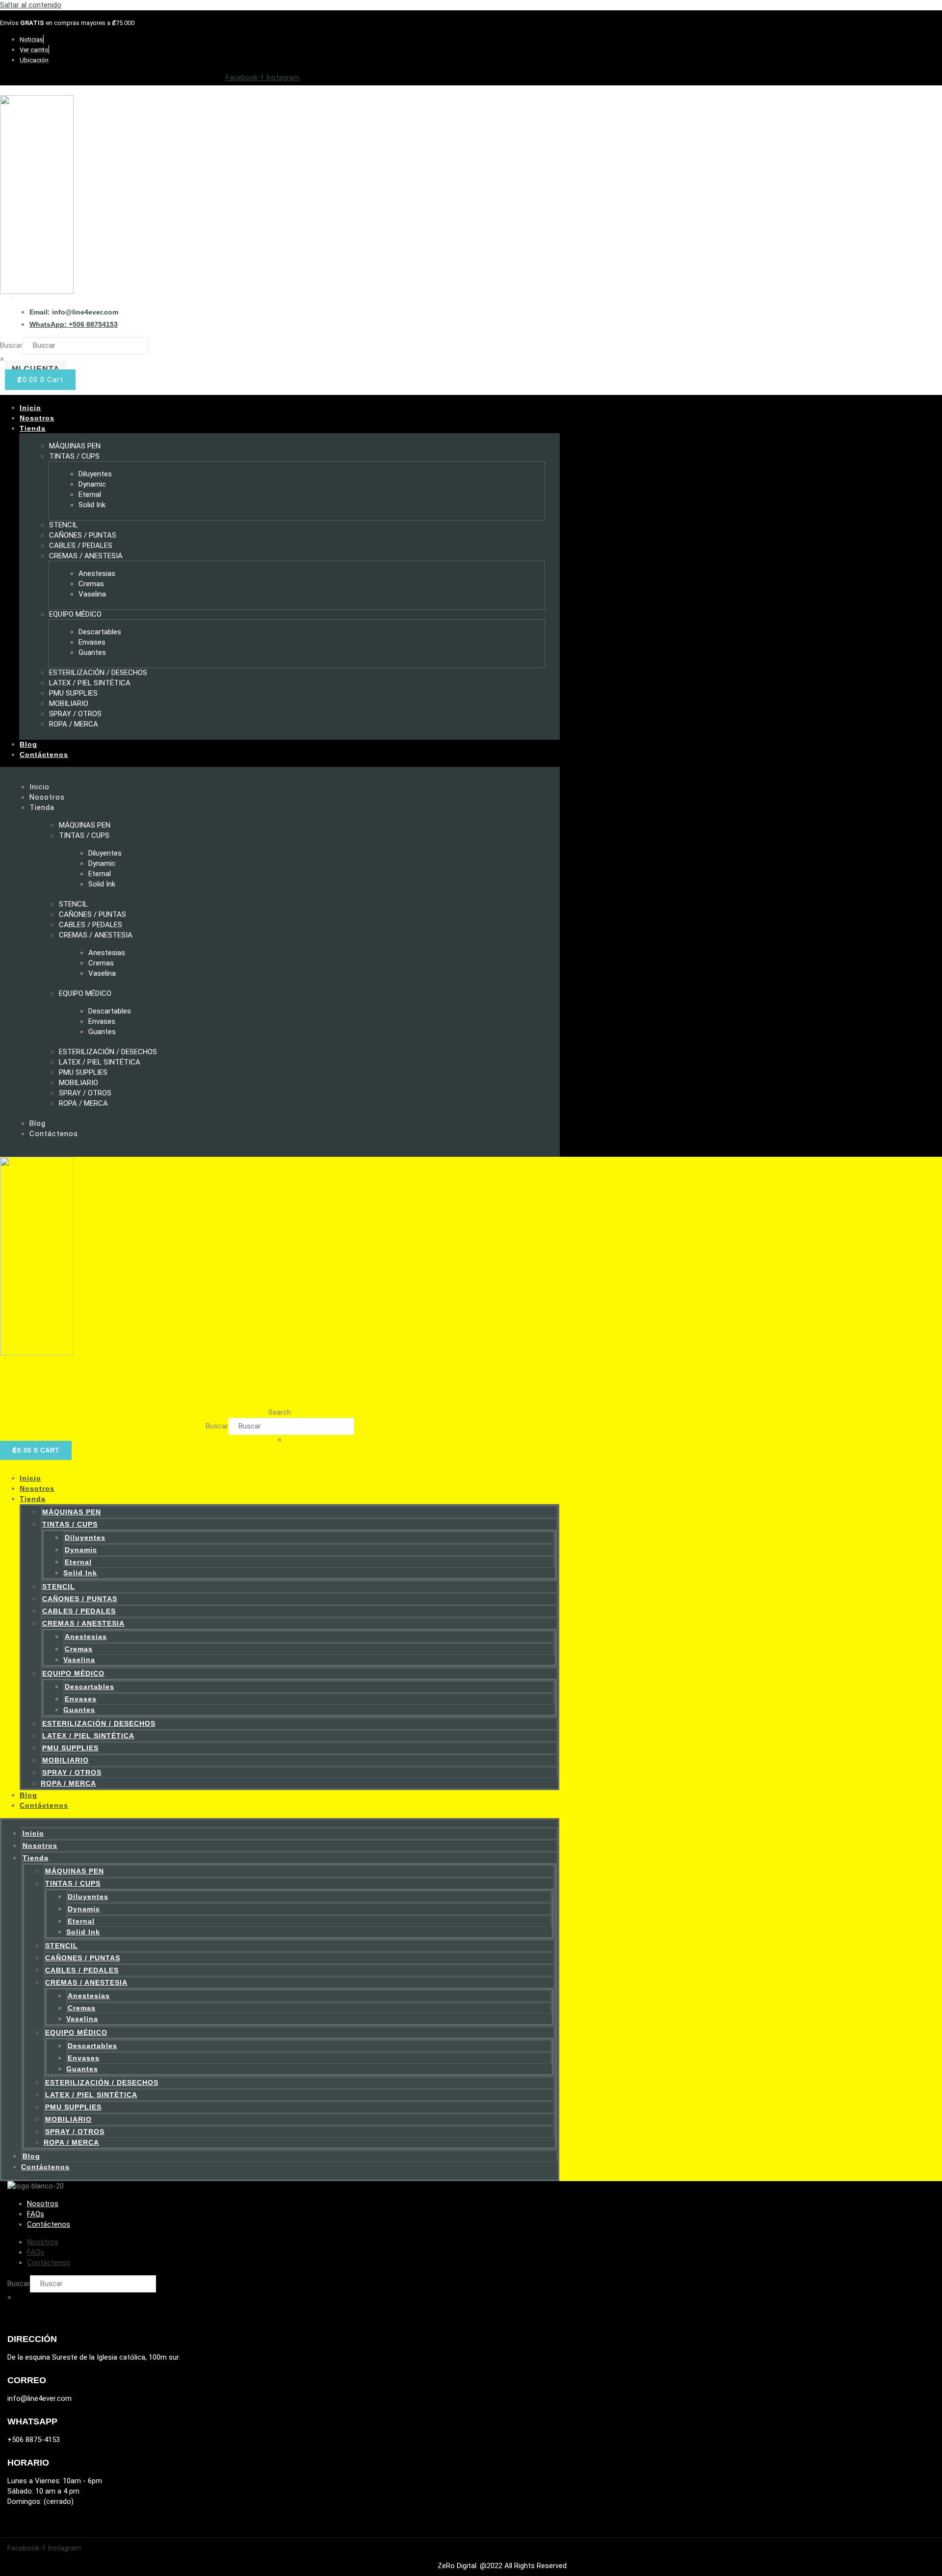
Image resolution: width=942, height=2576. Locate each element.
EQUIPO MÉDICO (75, 614)
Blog (28, 744)
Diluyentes (95, 474)
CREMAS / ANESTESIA (86, 556)
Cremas (91, 584)
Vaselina (92, 594)
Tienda (33, 428)
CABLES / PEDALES (81, 546)
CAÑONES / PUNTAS (83, 535)
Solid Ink (92, 505)
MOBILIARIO (69, 703)
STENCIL (64, 525)
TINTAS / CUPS (74, 456)
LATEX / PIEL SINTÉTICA (90, 683)
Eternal (90, 494)
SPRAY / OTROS (75, 714)
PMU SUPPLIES (73, 693)
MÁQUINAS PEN (75, 446)
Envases (92, 642)
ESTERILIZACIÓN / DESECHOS (98, 673)
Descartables (100, 632)
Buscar (11, 345)
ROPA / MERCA (74, 724)
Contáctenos (44, 755)
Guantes (92, 652)
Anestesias (97, 573)
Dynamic (92, 484)
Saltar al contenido (31, 5)
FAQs (36, 2214)
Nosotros (37, 418)
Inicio (30, 408)
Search (280, 1412)
